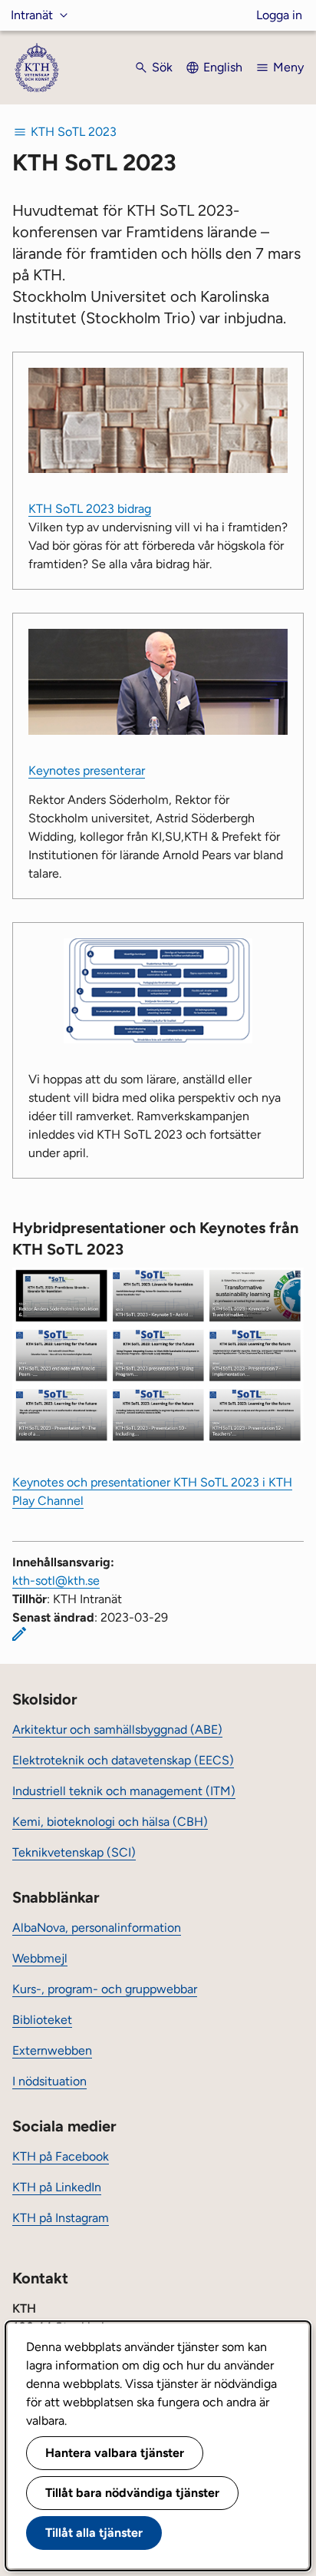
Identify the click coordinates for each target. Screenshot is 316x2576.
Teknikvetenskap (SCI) (74, 1852)
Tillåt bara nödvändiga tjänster (132, 2493)
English (223, 67)
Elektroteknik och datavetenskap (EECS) (123, 1760)
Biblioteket (42, 2020)
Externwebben (52, 2050)
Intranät (32, 15)
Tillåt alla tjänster (94, 2533)
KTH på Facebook (61, 2156)
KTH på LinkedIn (57, 2187)
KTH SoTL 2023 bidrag (90, 509)
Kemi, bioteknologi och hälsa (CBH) (110, 1822)
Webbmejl (40, 1958)
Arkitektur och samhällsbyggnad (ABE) (117, 1729)
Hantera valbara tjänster (115, 2453)
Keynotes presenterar (87, 770)
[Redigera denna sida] (19, 1634)
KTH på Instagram (61, 2218)
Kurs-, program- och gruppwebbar (105, 1989)
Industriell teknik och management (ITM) (124, 1791)
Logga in (279, 15)
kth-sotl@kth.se (56, 1581)
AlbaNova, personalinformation (97, 1928)
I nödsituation (49, 2081)
